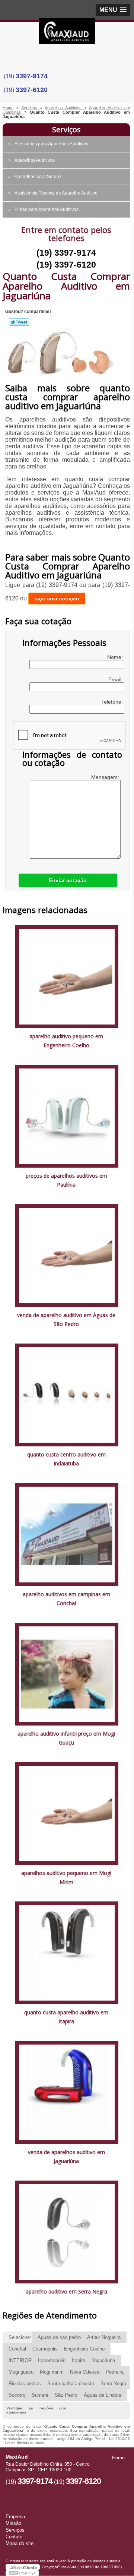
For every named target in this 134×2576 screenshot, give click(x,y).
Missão (13, 2523)
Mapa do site (20, 2543)
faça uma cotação (57, 599)
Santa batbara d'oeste (71, 2384)
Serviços (66, 130)
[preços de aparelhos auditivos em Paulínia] (67, 1116)
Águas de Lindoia (102, 2395)
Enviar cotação (68, 880)
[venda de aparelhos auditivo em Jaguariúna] (67, 2092)
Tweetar (19, 322)
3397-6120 (32, 90)
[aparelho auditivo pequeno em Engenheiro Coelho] (67, 976)
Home (118, 2458)
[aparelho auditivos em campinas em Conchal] (67, 1534)
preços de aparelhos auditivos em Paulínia (66, 1180)
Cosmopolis (45, 2349)
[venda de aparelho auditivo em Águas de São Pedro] (67, 1255)
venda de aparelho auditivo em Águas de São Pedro (66, 1319)
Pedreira (115, 2372)
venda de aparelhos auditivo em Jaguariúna (66, 2157)
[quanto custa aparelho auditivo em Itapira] (67, 1952)
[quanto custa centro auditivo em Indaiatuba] (67, 1395)
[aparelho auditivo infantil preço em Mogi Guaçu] (67, 1674)
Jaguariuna (103, 2360)
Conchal (17, 2349)
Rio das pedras (25, 2384)
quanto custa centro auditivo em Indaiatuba (66, 1459)
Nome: (116, 657)
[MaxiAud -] (67, 33)
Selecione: (20, 2337)
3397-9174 (32, 76)
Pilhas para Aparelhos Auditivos (47, 209)
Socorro (17, 2395)
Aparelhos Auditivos (35, 160)
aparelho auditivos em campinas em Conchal (66, 1599)
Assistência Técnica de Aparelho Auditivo (56, 193)
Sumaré (40, 2395)
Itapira (79, 2360)
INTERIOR (20, 2360)
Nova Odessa (85, 2372)
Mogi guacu (21, 2372)
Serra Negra (113, 2384)
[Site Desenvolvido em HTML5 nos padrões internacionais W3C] (22, 2573)
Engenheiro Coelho (84, 2349)
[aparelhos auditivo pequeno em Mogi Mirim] (67, 1813)
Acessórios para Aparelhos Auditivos (51, 144)
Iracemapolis (52, 2360)
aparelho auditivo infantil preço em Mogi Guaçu (66, 1738)
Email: (116, 679)
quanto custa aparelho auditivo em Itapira (66, 2017)
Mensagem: (106, 777)
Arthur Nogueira (104, 2337)
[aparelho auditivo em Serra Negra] (67, 2231)
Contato (14, 2537)
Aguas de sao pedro (59, 2337)
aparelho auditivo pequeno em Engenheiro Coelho (66, 1041)
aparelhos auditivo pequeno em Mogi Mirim (66, 1877)
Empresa (15, 2517)
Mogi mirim (52, 2372)
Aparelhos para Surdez (38, 177)
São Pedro (66, 2395)
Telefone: (113, 702)
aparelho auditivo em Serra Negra (66, 2291)
